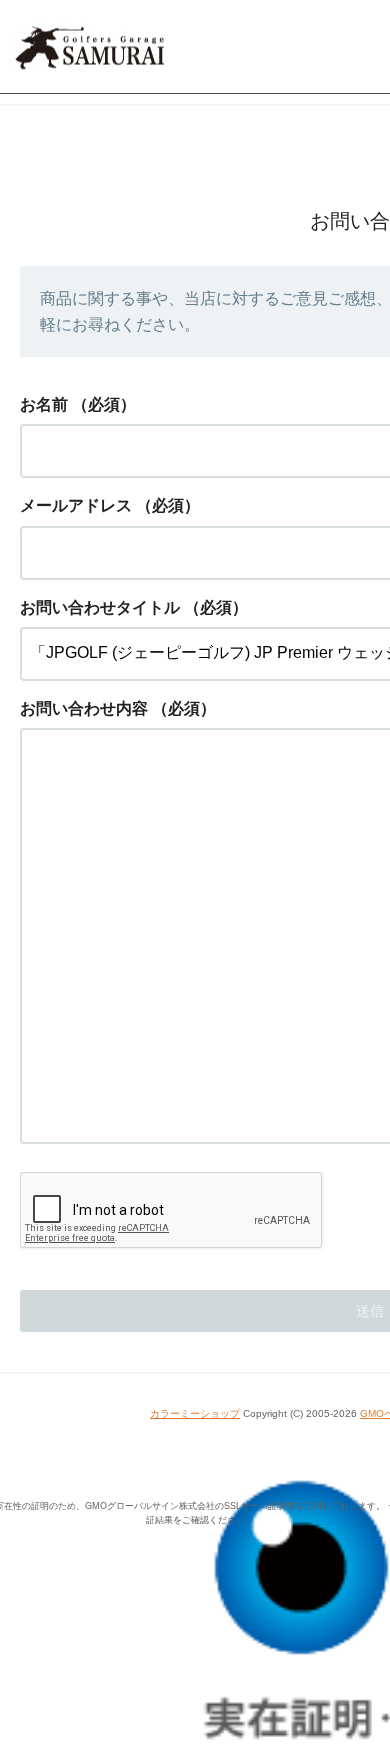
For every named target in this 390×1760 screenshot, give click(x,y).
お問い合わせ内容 (84, 708)
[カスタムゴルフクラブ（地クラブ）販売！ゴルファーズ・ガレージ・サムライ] (187, 47)
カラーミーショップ (195, 1413)
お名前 (44, 404)
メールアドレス (76, 505)
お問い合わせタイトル (100, 607)
